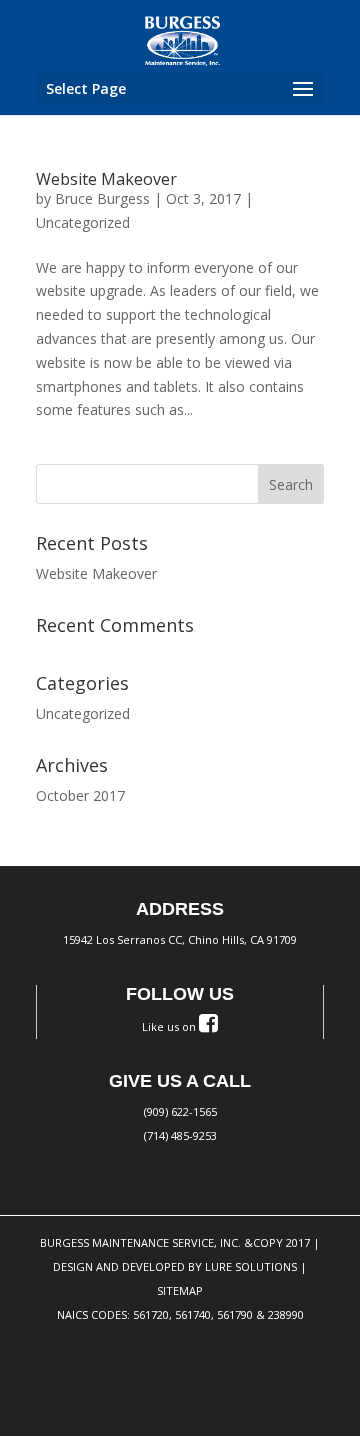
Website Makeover (106, 179)
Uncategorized (83, 222)
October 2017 (80, 795)
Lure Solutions (251, 1266)
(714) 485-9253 (180, 1135)
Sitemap (180, 1290)
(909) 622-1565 (180, 1111)
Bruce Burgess (102, 198)
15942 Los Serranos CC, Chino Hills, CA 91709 (180, 939)
